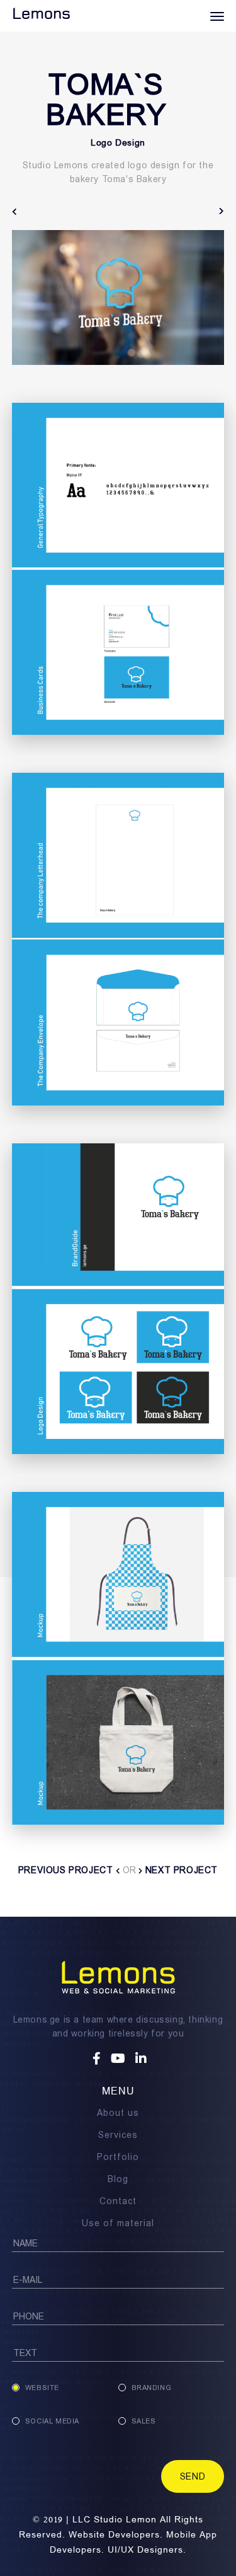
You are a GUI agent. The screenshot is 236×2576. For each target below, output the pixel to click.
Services (118, 2135)
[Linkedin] (141, 2059)
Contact (118, 2201)
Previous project (67, 1870)
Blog (118, 2179)
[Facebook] (98, 2059)
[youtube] (120, 2059)
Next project (180, 1870)
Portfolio (118, 2157)
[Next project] (222, 211)
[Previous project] (15, 211)
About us (118, 2113)
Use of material (118, 2223)
